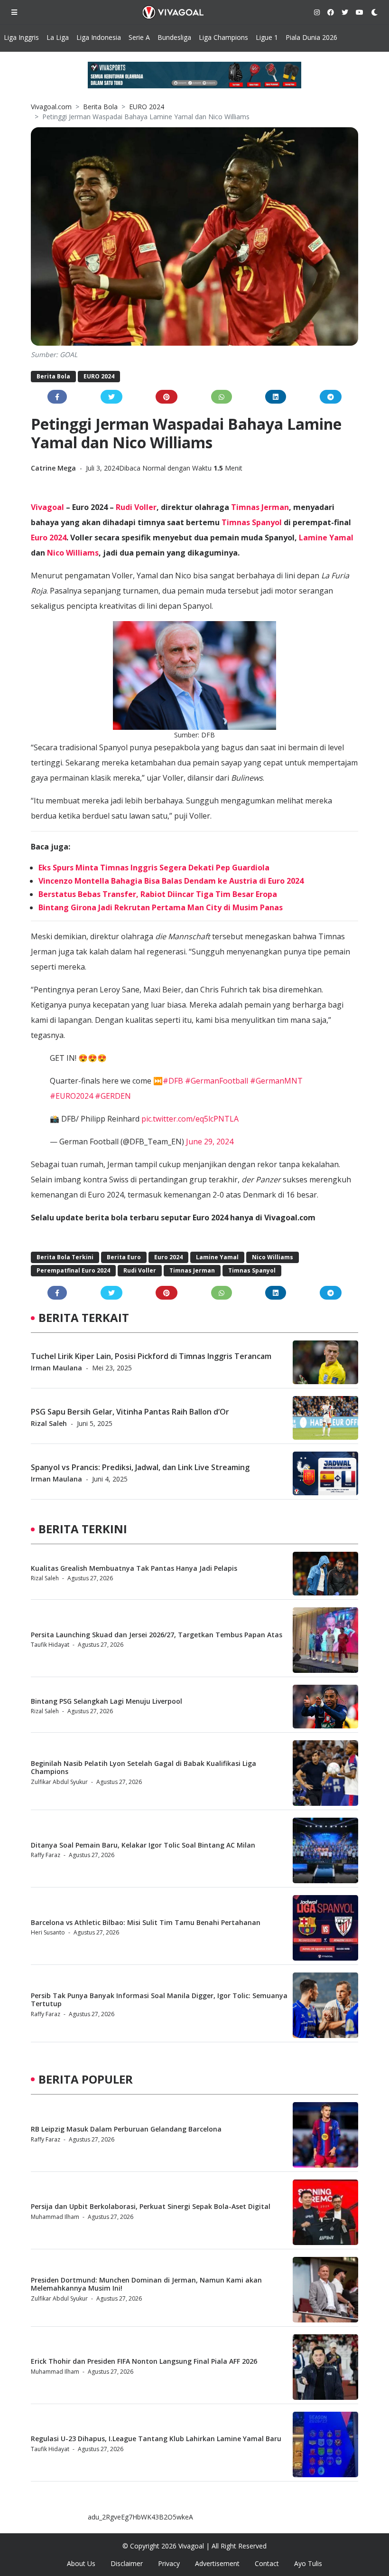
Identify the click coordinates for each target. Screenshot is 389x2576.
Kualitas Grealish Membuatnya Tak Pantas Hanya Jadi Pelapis (134, 1568)
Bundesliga (174, 37)
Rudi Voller (136, 507)
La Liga (58, 37)
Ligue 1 (267, 37)
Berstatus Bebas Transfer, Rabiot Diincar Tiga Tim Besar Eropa (158, 894)
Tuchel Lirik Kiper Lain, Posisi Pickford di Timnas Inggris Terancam (151, 1356)
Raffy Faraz (46, 1855)
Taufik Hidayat (50, 1645)
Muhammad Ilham (55, 2217)
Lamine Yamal (326, 538)
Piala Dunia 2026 (311, 37)
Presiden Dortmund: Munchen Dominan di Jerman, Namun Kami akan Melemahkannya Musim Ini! (146, 2284)
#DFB (173, 1081)
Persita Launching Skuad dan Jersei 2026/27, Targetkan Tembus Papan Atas (157, 1635)
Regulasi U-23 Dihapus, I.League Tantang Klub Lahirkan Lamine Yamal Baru (156, 2439)
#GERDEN (113, 1096)
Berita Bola (100, 107)
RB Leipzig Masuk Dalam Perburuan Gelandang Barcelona (126, 2129)
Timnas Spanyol (252, 522)
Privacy (169, 2563)
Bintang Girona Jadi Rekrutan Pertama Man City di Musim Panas (161, 907)
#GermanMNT (276, 1081)
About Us (81, 2563)
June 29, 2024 (210, 1142)
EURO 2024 (147, 107)
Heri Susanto (48, 1932)
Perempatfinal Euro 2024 (73, 1270)
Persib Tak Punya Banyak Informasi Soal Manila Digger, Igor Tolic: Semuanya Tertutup (159, 2000)
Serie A (139, 37)
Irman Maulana (56, 1368)
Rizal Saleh (49, 1423)
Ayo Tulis (308, 2563)
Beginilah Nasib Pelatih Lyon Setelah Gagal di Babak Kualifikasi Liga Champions (144, 1767)
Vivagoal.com (51, 107)
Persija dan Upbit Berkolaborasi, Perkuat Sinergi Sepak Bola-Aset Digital (151, 2206)
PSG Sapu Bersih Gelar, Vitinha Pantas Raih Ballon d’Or (130, 1412)
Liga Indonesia (99, 37)
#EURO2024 (71, 1096)
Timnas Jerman (260, 507)
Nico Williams (73, 553)
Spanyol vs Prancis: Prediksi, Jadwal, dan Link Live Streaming (140, 1467)
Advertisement (217, 2563)
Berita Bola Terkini (65, 1257)
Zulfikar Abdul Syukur (59, 1782)
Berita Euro (124, 1257)
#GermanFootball (217, 1081)
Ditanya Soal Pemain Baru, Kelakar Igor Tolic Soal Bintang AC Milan (143, 1845)
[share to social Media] (57, 397)
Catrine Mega (54, 468)
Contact (267, 2563)
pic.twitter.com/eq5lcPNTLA (190, 1119)
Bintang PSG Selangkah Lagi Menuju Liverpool (107, 1701)
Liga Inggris (21, 37)
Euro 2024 (49, 538)
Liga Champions (223, 37)
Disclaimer (127, 2563)
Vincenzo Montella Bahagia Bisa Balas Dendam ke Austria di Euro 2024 (171, 881)
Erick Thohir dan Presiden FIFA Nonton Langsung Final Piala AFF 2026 (144, 2361)
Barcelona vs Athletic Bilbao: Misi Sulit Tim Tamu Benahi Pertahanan (146, 1922)
